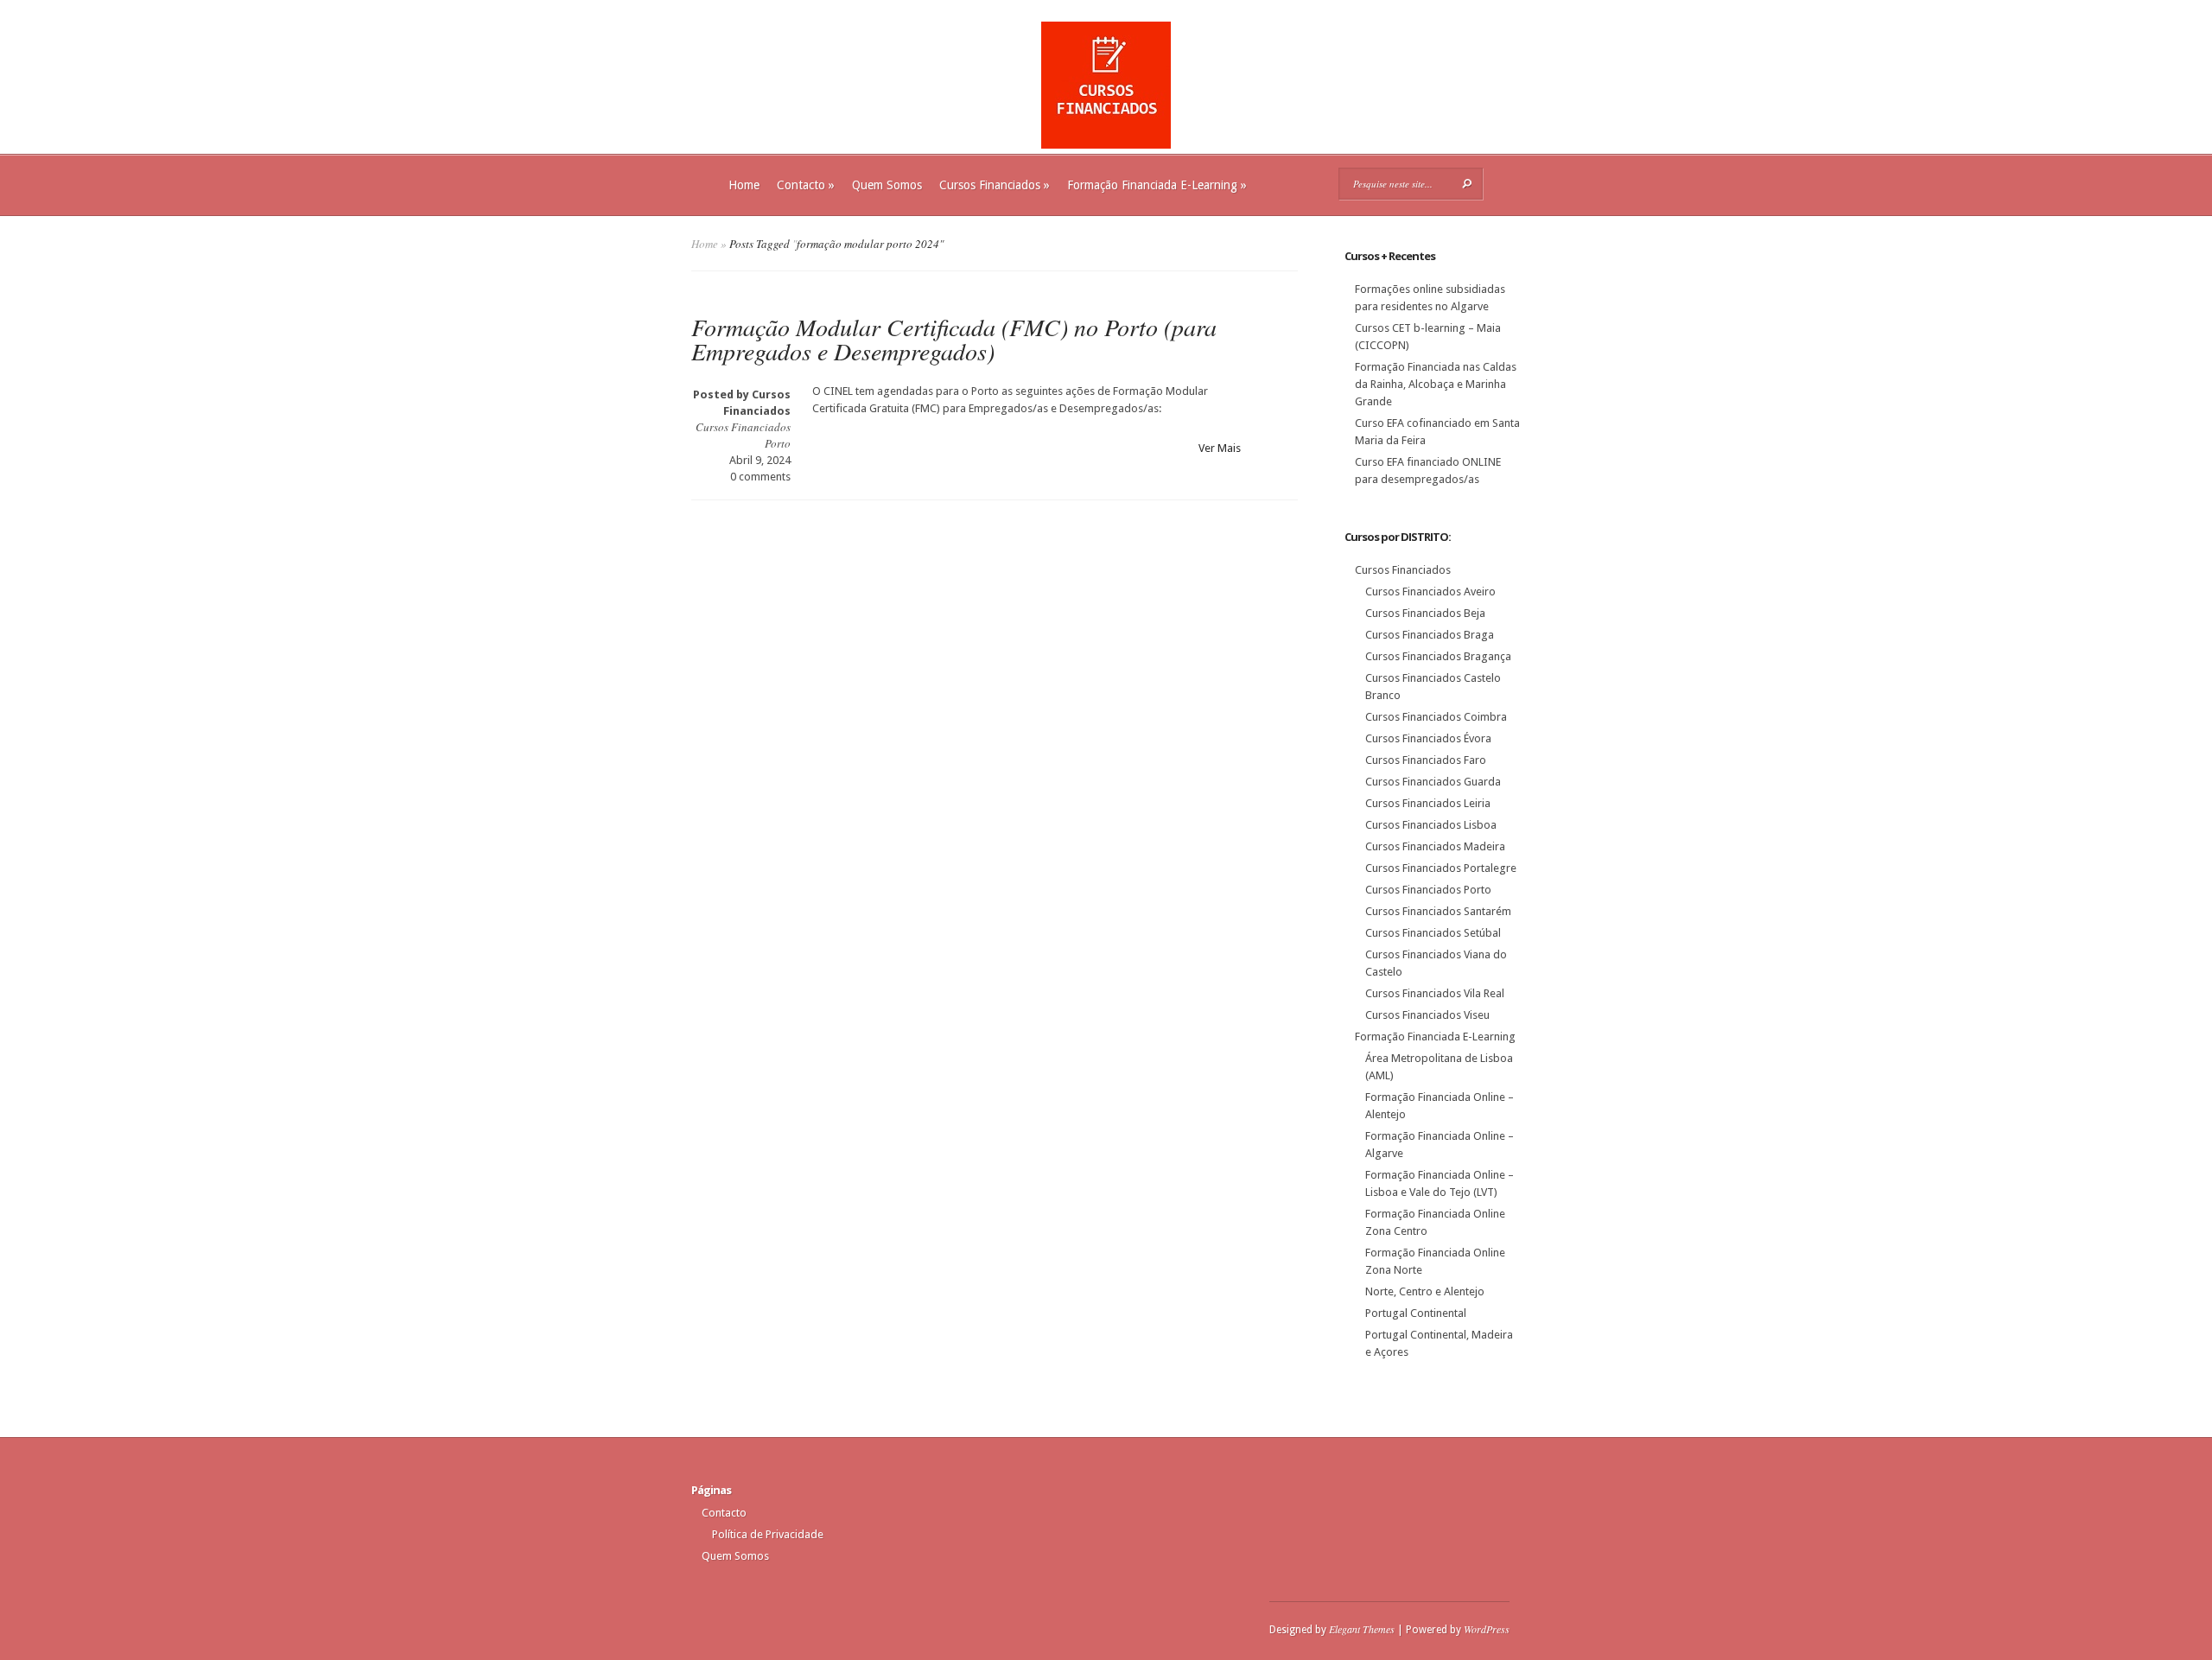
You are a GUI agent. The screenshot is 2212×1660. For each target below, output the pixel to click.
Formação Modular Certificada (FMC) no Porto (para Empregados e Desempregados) (954, 339)
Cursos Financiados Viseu (1427, 1015)
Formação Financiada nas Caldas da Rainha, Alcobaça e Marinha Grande (1436, 384)
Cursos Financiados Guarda (1433, 782)
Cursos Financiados (995, 185)
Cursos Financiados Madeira (1435, 846)
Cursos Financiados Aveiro (1430, 591)
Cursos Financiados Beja (1425, 613)
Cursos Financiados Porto (1428, 890)
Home (744, 185)
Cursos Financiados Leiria (1428, 803)
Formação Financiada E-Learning (1157, 185)
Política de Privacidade (768, 1534)
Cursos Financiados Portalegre (1441, 868)
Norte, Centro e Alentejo (1425, 1291)
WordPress (1487, 1629)
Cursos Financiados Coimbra (1436, 717)
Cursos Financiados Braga (1430, 635)
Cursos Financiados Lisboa (1431, 825)
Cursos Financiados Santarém (1438, 911)
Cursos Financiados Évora (1428, 738)
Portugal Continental (1416, 1313)
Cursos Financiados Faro (1426, 760)
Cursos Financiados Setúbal (1433, 933)
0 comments (760, 477)
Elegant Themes (1362, 1629)
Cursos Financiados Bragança (1438, 656)
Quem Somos (887, 185)
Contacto (806, 185)
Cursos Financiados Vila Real (1435, 993)
